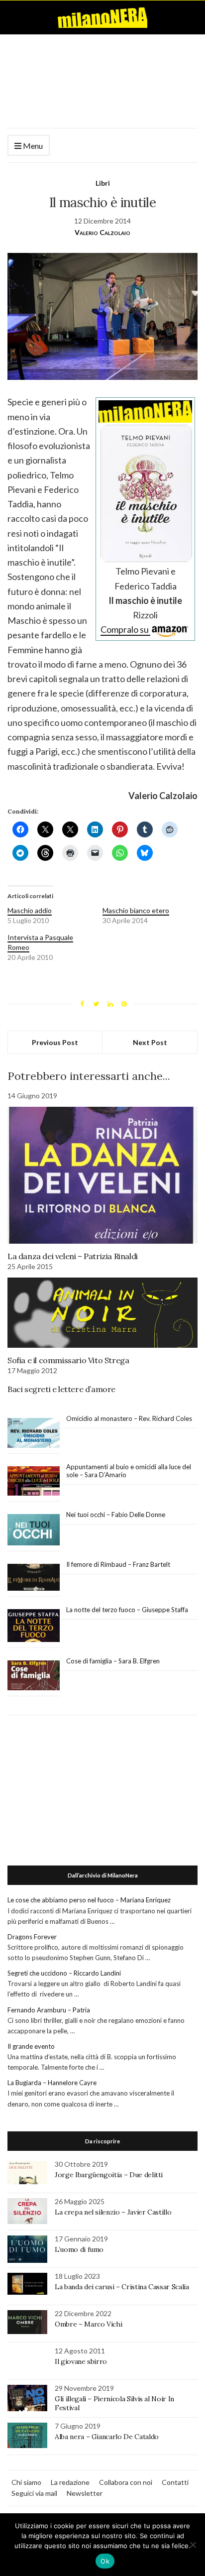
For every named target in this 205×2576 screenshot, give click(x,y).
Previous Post (55, 1042)
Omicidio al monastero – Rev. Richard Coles (129, 1418)
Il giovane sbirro (81, 2361)
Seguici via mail (34, 2493)
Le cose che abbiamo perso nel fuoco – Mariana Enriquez (89, 1900)
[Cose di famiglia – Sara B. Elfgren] (34, 1676)
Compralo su (125, 629)
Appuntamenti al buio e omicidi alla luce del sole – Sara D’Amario (129, 1471)
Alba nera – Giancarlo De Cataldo (107, 2437)
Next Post (150, 1042)
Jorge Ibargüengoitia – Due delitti (109, 2175)
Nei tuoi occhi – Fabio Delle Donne (116, 1515)
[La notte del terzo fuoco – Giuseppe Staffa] (34, 1626)
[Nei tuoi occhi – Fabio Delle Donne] (34, 1530)
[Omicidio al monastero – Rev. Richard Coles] (34, 1433)
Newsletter (85, 2493)
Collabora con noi (126, 2482)
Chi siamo (26, 2482)
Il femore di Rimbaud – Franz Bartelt (119, 1564)
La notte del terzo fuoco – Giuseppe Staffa (127, 1610)
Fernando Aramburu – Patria (49, 2010)
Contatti (175, 2482)
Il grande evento (31, 2046)
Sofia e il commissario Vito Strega (68, 1360)
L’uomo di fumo (79, 2249)
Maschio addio (30, 910)
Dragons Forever (32, 1937)
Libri (103, 183)
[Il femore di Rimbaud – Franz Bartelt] (34, 1578)
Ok (105, 2561)
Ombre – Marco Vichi (88, 2324)
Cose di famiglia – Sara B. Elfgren (113, 1661)
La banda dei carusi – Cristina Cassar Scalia (122, 2287)
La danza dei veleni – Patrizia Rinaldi (73, 1256)
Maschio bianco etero (136, 910)
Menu (32, 146)
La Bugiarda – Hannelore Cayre (52, 2083)
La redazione (70, 2482)
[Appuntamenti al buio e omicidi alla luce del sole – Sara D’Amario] (34, 1481)
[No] (193, 2545)
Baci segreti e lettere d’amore (61, 1389)
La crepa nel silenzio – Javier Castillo (113, 2212)
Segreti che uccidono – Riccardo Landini (64, 1973)
